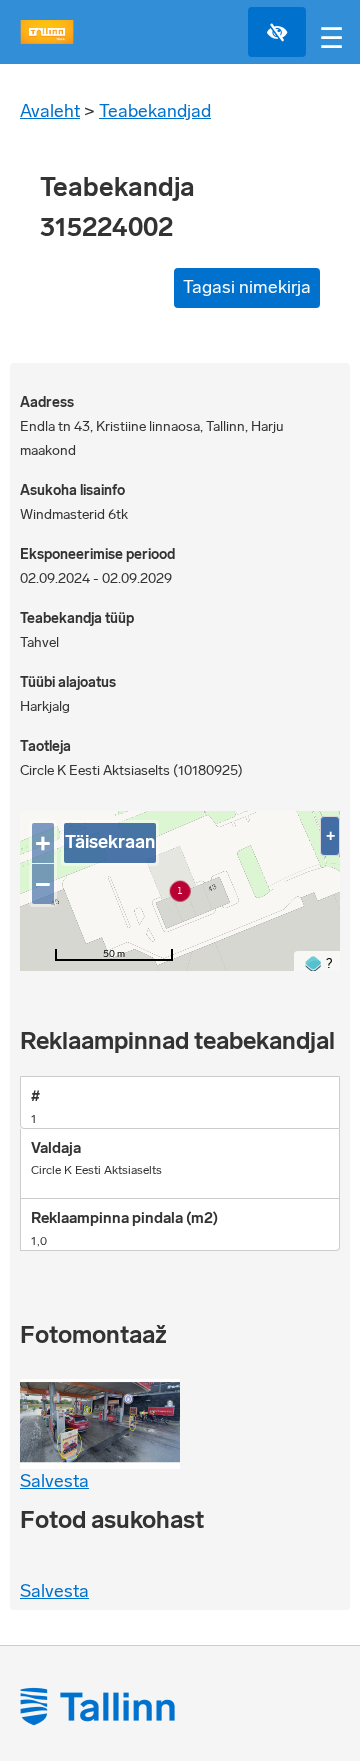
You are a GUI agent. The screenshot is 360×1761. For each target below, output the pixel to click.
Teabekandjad (155, 111)
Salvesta (54, 1481)
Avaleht (50, 111)
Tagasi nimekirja (247, 287)
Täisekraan (110, 842)
